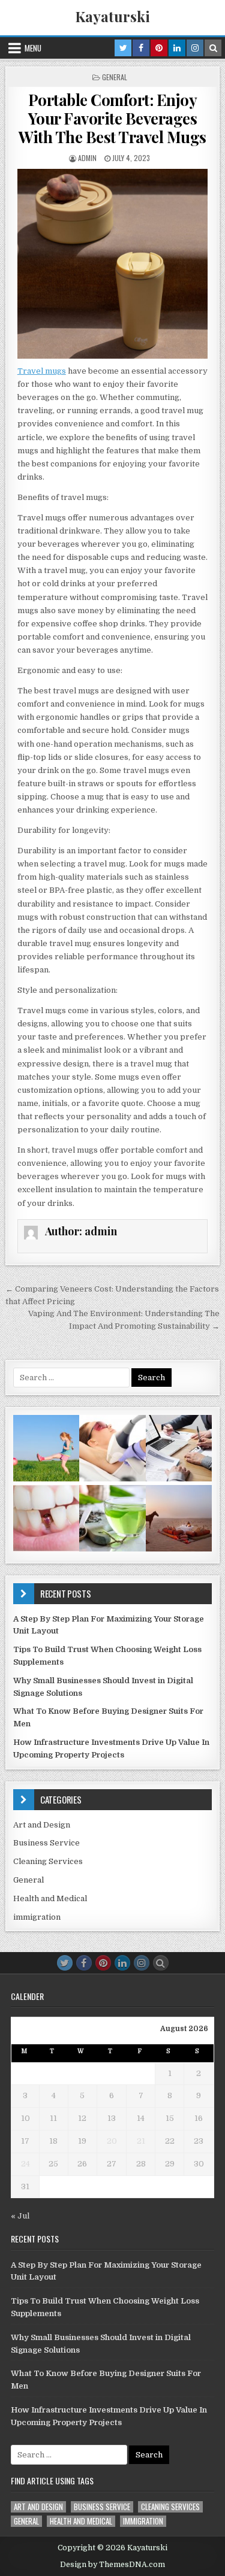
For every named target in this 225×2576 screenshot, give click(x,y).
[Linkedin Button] (122, 1963)
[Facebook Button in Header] (141, 48)
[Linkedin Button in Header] (177, 48)
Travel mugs (42, 371)
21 (141, 2141)
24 (25, 2164)
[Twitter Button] (65, 1963)
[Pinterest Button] (103, 1963)
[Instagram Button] (142, 1963)
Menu (33, 48)
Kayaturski (112, 16)
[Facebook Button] (84, 1963)
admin (87, 158)
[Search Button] (161, 1963)
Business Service (46, 1843)
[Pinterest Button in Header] (159, 48)
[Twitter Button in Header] (123, 48)
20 (112, 2141)
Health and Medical (50, 1898)
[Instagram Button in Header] (195, 48)
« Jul (20, 2216)
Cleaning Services (48, 1861)
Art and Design (42, 1825)
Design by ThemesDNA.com (112, 2565)
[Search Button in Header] (213, 48)
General (115, 77)
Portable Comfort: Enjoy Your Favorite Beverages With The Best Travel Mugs (112, 118)
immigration (37, 1917)
